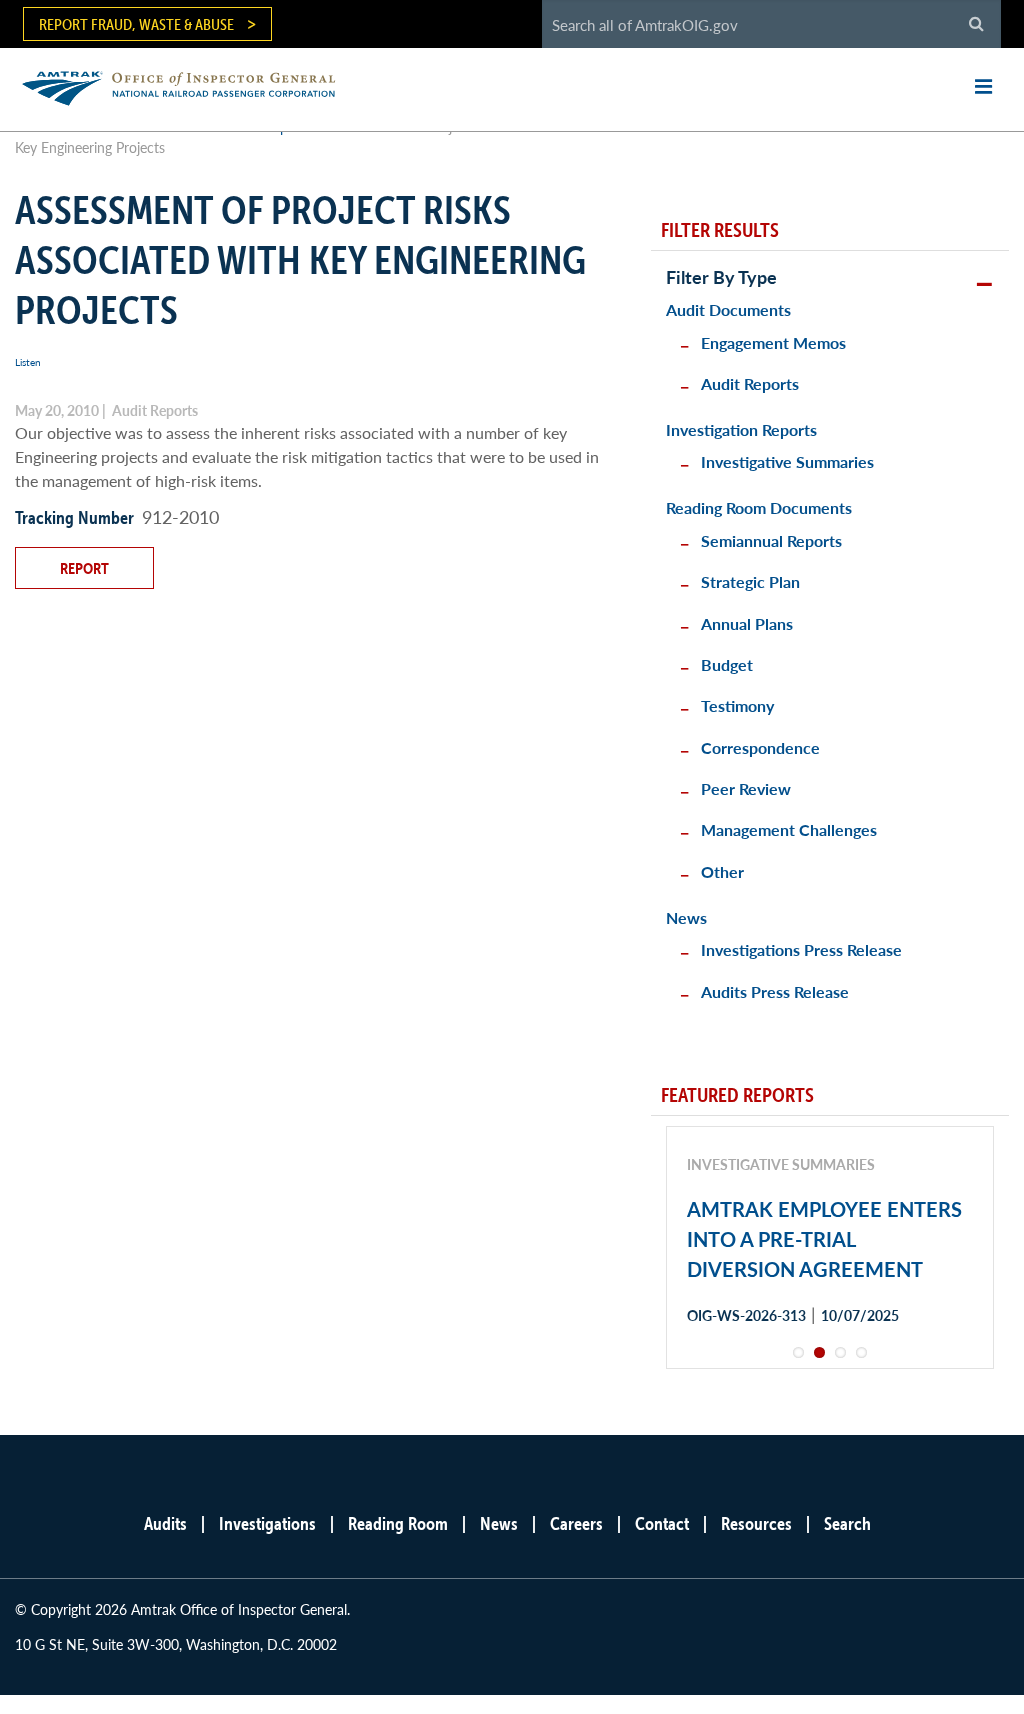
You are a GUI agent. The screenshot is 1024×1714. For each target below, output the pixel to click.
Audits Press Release (775, 991)
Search (847, 1523)
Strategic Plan (750, 581)
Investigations (267, 1523)
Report (84, 568)
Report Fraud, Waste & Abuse (136, 24)
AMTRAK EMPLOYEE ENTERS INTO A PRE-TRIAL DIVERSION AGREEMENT (824, 1239)
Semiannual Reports (771, 540)
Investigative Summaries (787, 461)
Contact (662, 1523)
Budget (727, 664)
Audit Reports (750, 383)
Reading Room (398, 1523)
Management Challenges (789, 829)
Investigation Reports (741, 429)
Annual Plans (747, 623)
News (686, 917)
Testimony (737, 705)
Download (758, 1386)
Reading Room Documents (759, 507)
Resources (756, 1523)
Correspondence (760, 747)
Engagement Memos (773, 342)
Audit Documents (728, 309)
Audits (165, 1523)
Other (722, 871)
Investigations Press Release (801, 949)
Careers (576, 1523)
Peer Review (746, 788)
